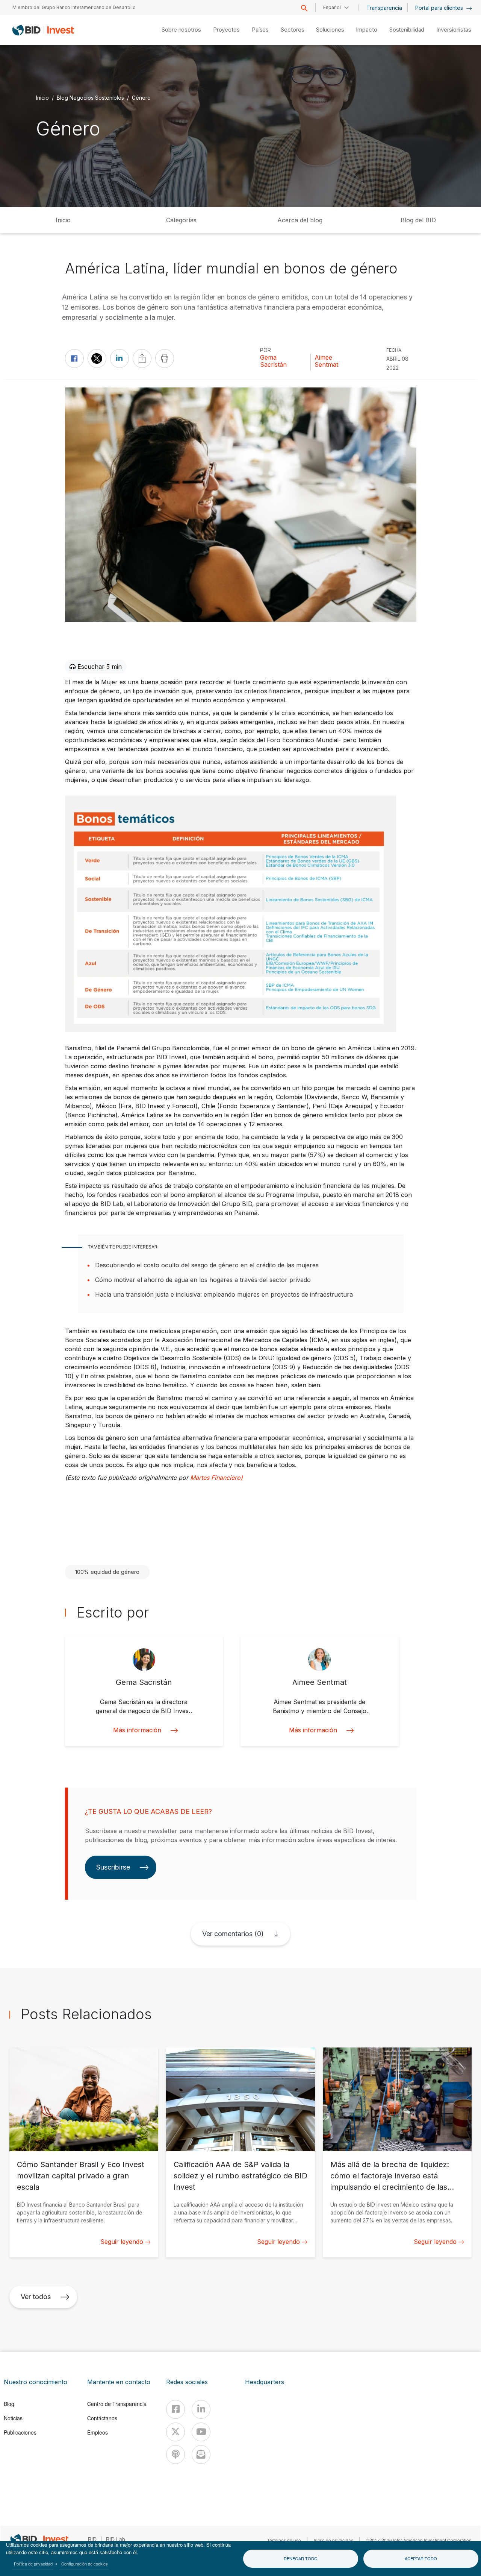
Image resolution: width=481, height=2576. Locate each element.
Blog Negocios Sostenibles (90, 97)
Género (141, 97)
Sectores (292, 30)
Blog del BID (418, 220)
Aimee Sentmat (326, 361)
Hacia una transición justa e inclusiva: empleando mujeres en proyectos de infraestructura (224, 1294)
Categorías (181, 220)
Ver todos (36, 2297)
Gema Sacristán (273, 361)
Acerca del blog (300, 220)
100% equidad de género (107, 1572)
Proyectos (226, 30)
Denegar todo (301, 2558)
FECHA (394, 350)
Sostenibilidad (407, 30)
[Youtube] (201, 2432)
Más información (137, 1730)
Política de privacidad (33, 2564)
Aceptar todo (421, 2558)
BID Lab (116, 2539)
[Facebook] (175, 2409)
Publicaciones (20, 2432)
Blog (9, 2404)
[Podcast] (175, 2454)
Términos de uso (284, 2540)
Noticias (13, 2418)
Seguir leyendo (122, 2242)
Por (265, 350)
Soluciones (330, 30)
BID (92, 2539)
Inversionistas (454, 30)
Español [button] (332, 7)
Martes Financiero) (216, 1478)
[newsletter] (201, 2454)
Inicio (42, 97)
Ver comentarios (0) (233, 1934)
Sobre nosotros (181, 30)
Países (260, 30)
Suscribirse (113, 1867)
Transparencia (384, 8)
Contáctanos (102, 2418)
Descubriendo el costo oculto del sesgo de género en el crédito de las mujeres (207, 1265)
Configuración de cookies (85, 2564)
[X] (175, 2432)
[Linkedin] (201, 2409)
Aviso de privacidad (334, 2540)
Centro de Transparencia (117, 2404)
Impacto (366, 30)
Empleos (98, 2432)
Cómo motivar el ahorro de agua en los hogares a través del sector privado (203, 1280)
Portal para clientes (440, 8)
